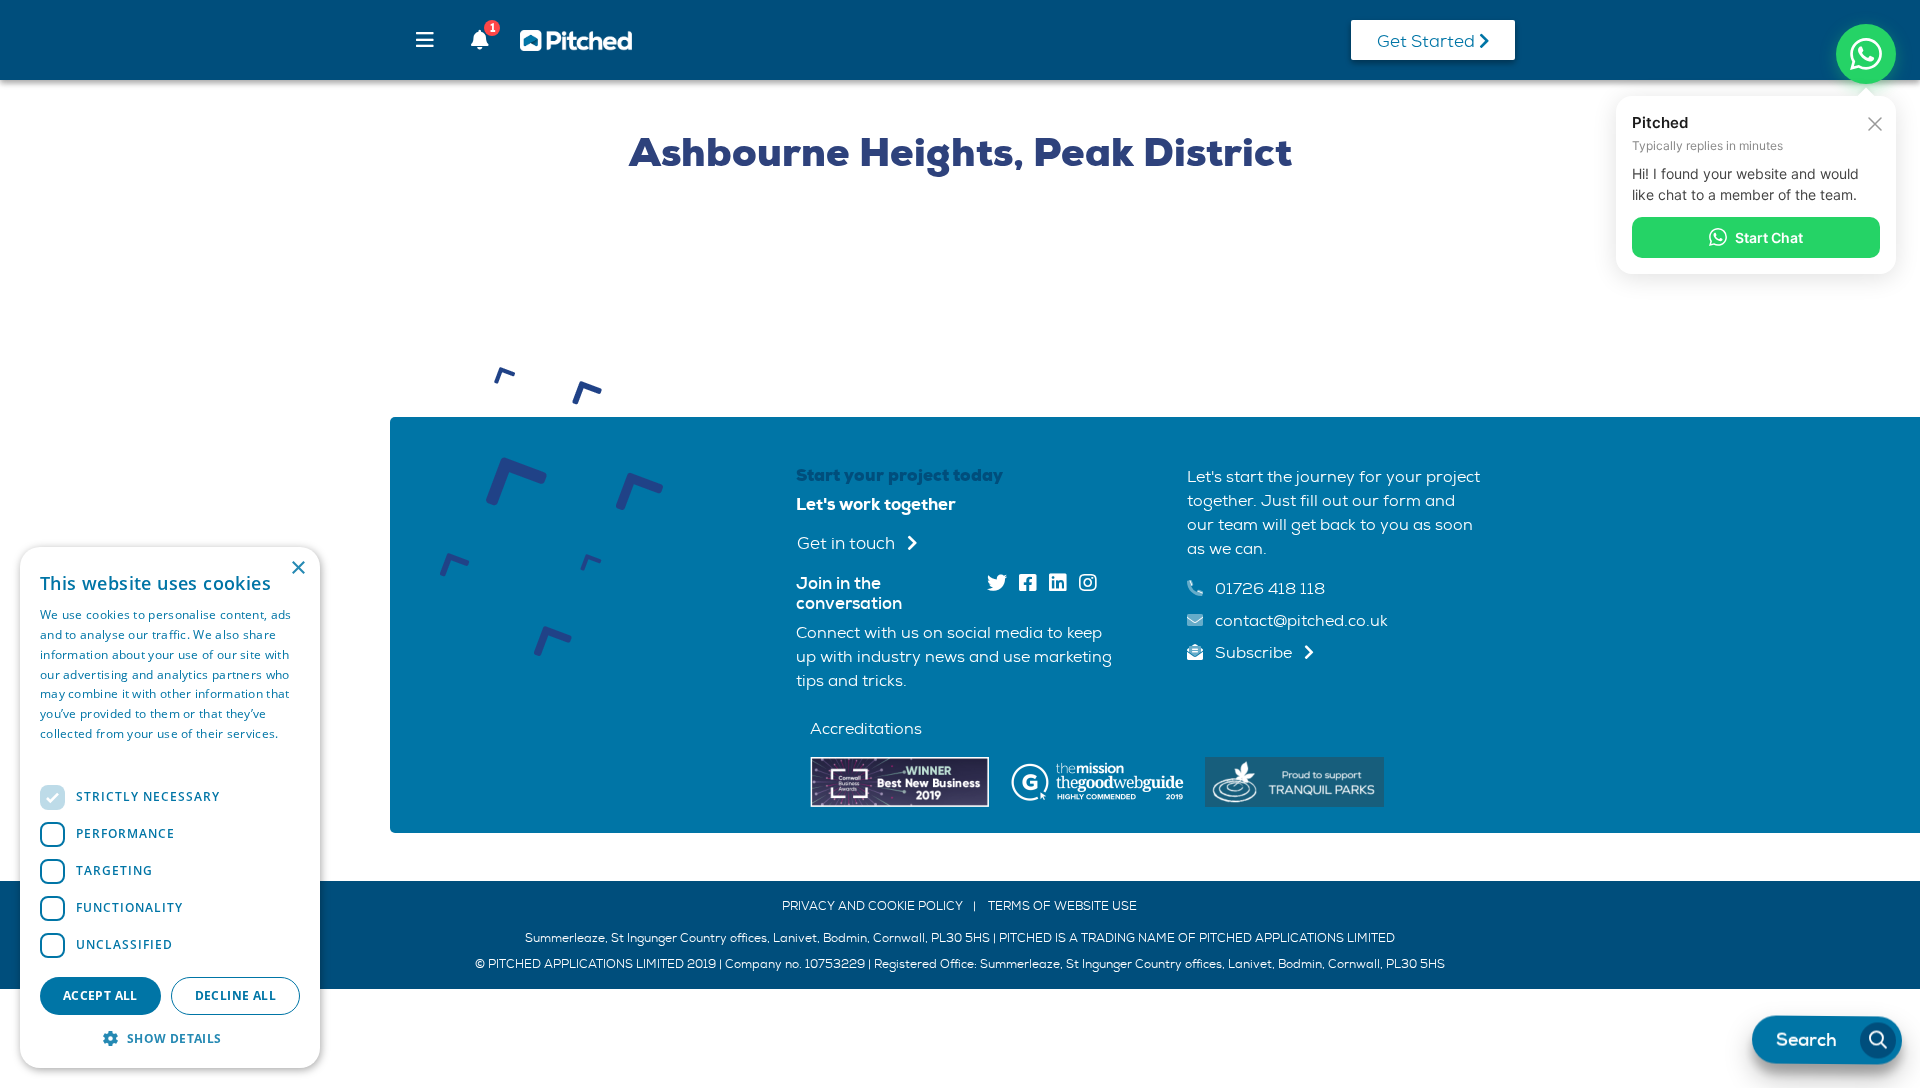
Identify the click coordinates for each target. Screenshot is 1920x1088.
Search (1806, 1040)
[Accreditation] (899, 780)
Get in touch (848, 543)
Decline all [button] (235, 995)
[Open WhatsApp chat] (1866, 54)
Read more (72, 753)
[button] (170, 1038)
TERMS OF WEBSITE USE (1062, 906)
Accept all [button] (100, 995)
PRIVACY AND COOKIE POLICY (872, 906)
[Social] (997, 584)
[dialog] (170, 807)
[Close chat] (1875, 122)
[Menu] (425, 40)
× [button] (297, 568)
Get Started (1428, 41)
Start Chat (1769, 237)
